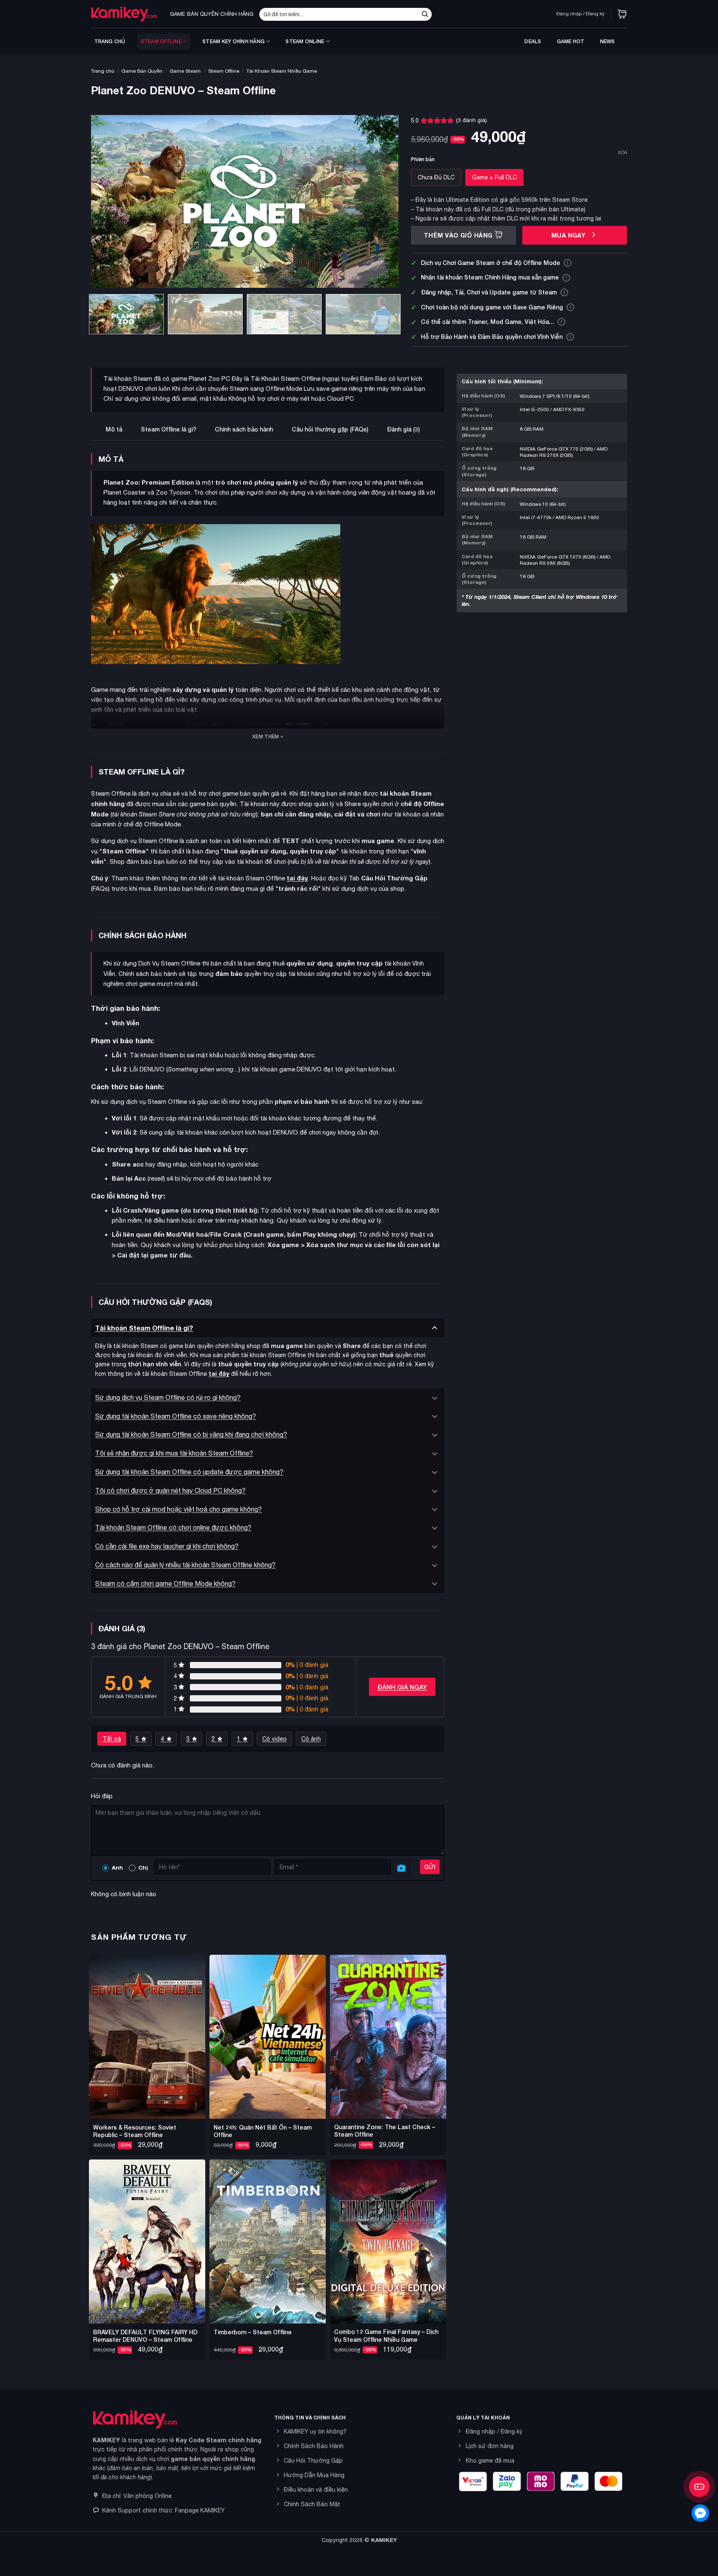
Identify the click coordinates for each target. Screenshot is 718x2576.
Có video (274, 1739)
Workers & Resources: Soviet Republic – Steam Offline (135, 2131)
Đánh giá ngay (402, 1687)
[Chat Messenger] (700, 2513)
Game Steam (185, 71)
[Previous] (108, 202)
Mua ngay (569, 235)
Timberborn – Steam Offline (253, 2332)
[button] (622, 14)
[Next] (382, 202)
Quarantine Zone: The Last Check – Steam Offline (385, 2131)
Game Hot (571, 41)
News (607, 41)
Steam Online (305, 41)
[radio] (436, 177)
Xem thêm (266, 737)
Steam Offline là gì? (168, 429)
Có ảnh (311, 1739)
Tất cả (112, 1739)
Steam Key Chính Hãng (234, 41)
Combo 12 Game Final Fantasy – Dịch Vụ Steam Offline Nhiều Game (386, 2335)
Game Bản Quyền (142, 71)
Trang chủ (110, 41)
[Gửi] (425, 14)
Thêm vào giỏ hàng (458, 235)
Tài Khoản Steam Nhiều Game (282, 71)
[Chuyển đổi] (435, 1327)
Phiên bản (423, 160)
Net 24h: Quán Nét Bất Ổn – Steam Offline (263, 2131)
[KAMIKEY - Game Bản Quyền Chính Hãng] (124, 14)
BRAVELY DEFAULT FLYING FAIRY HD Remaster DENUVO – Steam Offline (145, 2336)
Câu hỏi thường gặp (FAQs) (330, 429)
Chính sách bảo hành (244, 429)
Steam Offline (161, 41)
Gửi (430, 1867)
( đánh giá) (471, 120)
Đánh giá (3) (403, 429)
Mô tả (114, 429)
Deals (533, 41)
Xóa (622, 152)
